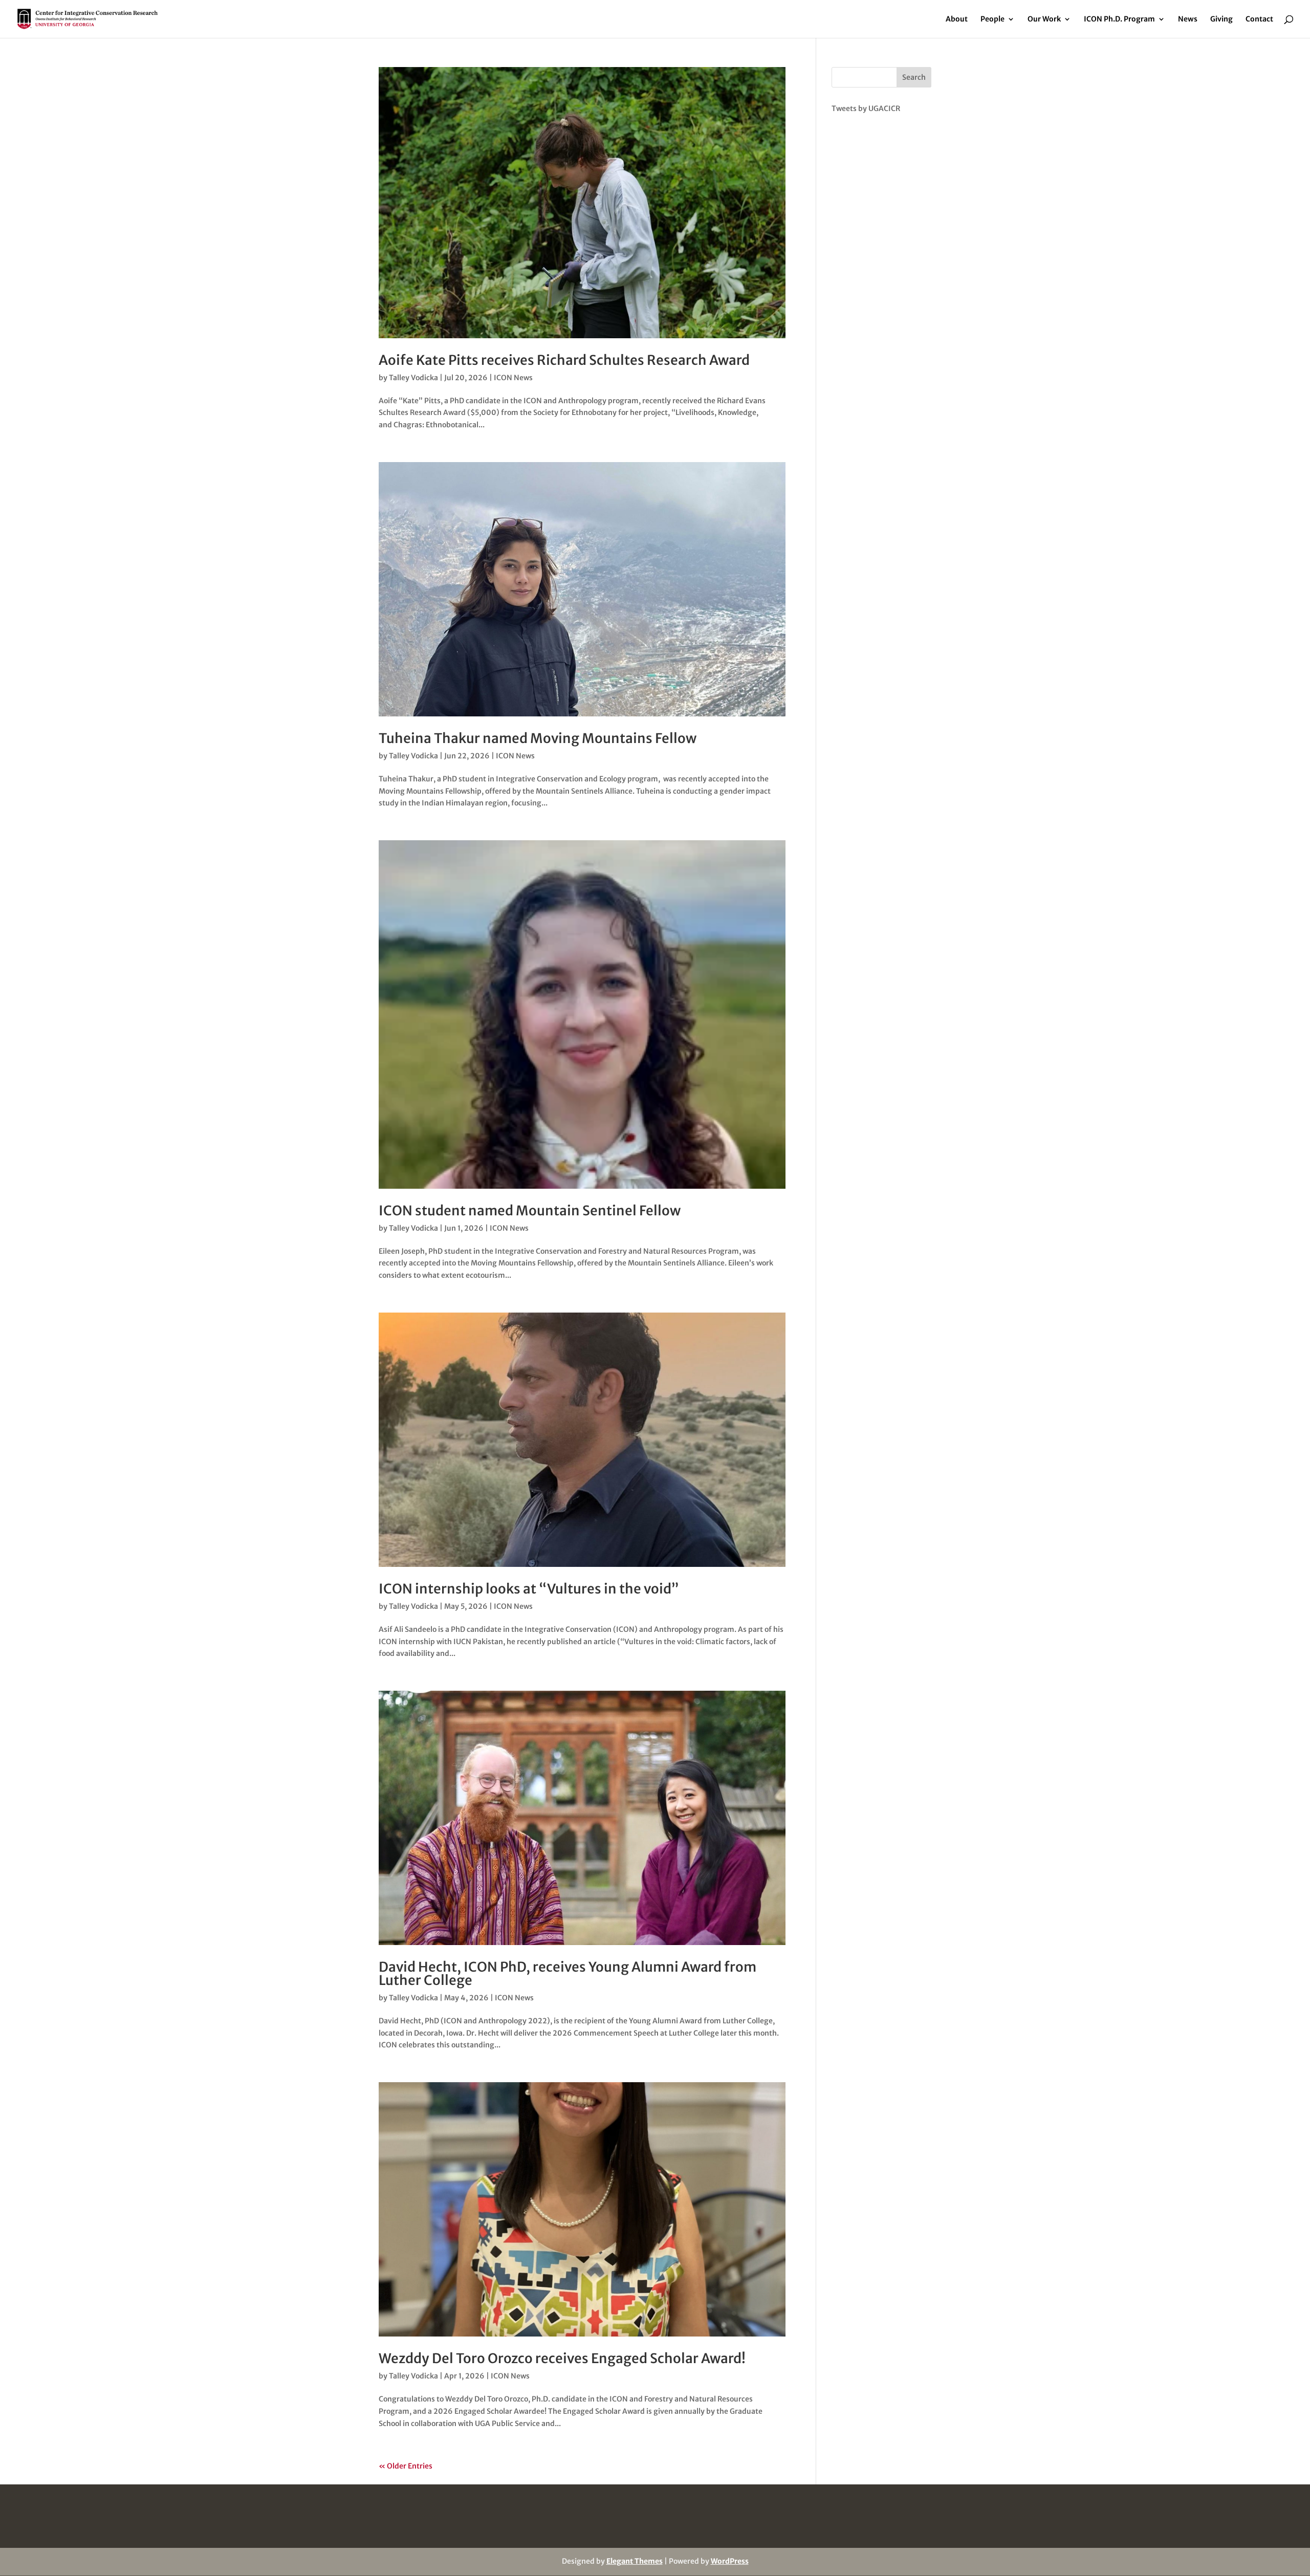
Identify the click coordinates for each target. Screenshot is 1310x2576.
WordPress (730, 2561)
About (957, 19)
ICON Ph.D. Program (1119, 19)
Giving (1221, 19)
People (992, 19)
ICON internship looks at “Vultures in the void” (529, 1589)
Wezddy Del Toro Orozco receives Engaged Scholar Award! (562, 2358)
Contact (1259, 19)
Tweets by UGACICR (866, 108)
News (1188, 19)
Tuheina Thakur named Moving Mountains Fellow (538, 738)
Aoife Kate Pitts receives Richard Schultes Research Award (564, 360)
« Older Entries (406, 2466)
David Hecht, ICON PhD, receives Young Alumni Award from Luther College (567, 1973)
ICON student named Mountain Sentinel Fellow (530, 1210)
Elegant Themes (635, 2561)
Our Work (1044, 19)
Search (914, 77)
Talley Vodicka (413, 378)
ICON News (513, 378)
